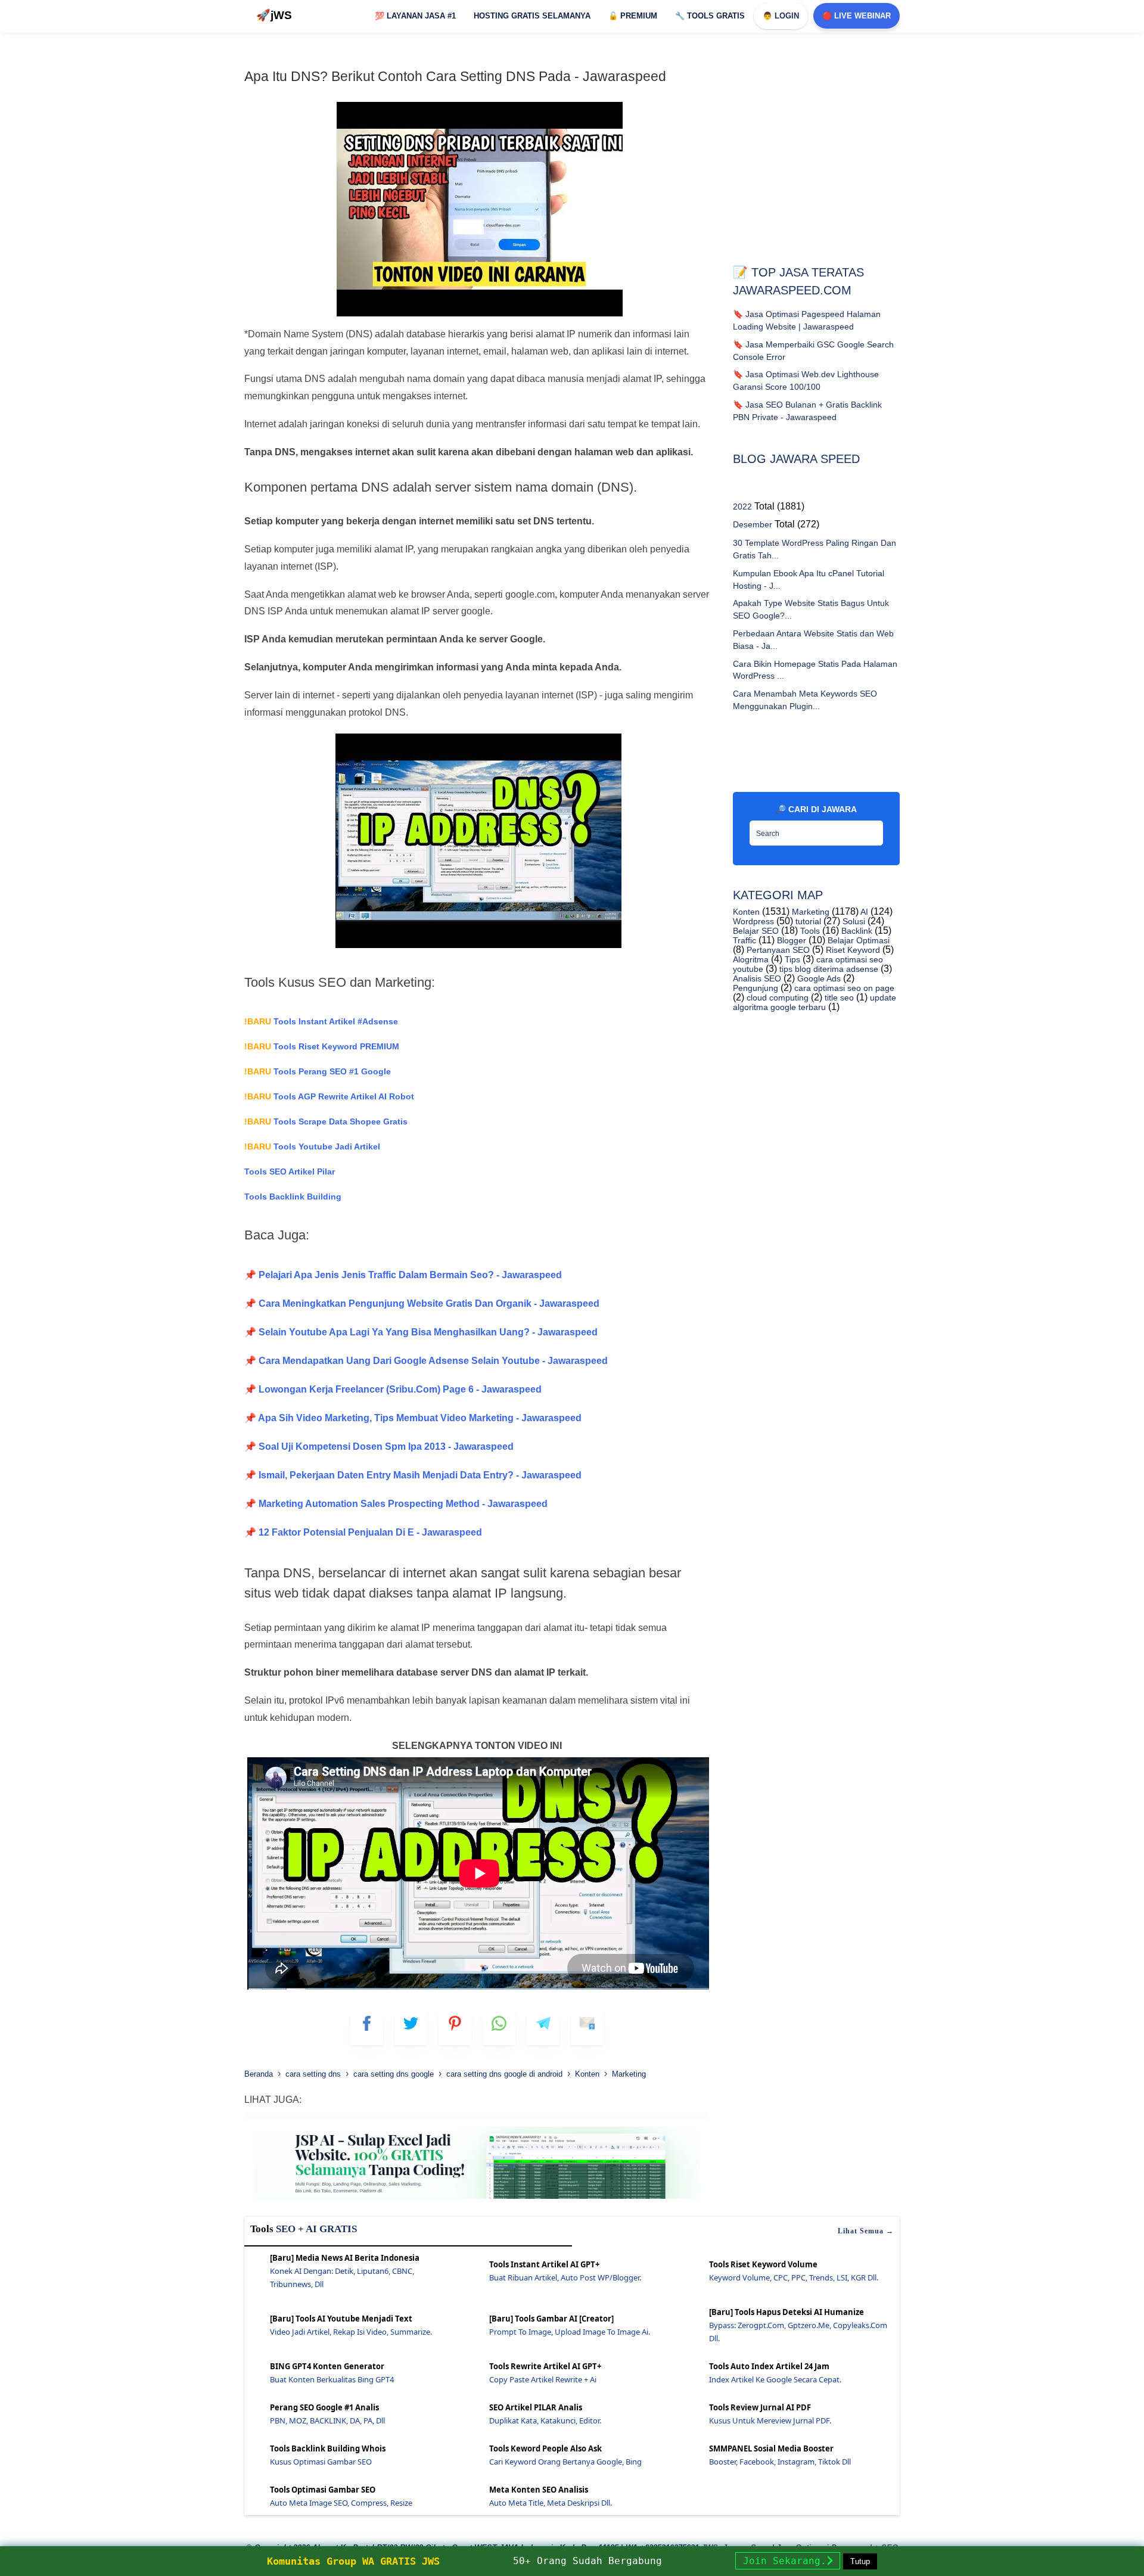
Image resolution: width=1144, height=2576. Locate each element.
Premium (633, 16)
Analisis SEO (757, 978)
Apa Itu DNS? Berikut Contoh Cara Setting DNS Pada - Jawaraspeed (455, 76)
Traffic (744, 940)
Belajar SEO (756, 931)
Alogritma (751, 959)
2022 (742, 507)
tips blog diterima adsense (828, 969)
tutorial (807, 921)
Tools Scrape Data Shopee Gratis (326, 1121)
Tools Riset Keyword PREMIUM (322, 1046)
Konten (746, 912)
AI (863, 912)
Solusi (853, 921)
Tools (809, 931)
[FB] (367, 2029)
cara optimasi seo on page (843, 988)
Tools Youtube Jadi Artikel (312, 1146)
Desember (753, 524)
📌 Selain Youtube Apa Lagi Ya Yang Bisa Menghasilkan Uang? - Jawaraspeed (421, 1332)
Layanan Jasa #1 (415, 16)
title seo (838, 998)
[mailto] (587, 2029)
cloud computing (776, 998)
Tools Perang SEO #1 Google (318, 1071)
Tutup (860, 2561)
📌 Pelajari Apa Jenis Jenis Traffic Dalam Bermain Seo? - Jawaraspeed (403, 1275)
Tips (791, 959)
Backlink (856, 931)
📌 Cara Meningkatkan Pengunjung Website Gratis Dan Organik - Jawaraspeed (422, 1303)
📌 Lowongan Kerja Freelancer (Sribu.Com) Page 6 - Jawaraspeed (393, 1389)
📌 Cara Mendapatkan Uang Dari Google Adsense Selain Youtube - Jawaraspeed (426, 1361)
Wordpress (753, 921)
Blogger (790, 940)
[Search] (871, 829)
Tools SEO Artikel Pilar (290, 1172)
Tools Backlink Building (293, 1197)
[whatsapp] (499, 2029)
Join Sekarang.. (788, 2561)
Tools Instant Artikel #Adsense (321, 1021)
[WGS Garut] (477, 2201)
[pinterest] (455, 2029)
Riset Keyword (852, 950)
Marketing (809, 912)
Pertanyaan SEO (777, 950)
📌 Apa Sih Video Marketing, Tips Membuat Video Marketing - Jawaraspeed (413, 1418)
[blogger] (411, 2029)
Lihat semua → (866, 2231)
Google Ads (818, 978)
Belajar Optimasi (857, 940)
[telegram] (543, 2029)
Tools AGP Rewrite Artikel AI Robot (329, 1096)
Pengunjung (756, 988)
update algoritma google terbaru (815, 1002)
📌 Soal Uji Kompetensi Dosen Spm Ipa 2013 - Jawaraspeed (379, 1447)
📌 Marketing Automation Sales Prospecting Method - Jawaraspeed (396, 1504)
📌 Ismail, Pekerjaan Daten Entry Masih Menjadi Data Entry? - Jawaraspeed (413, 1475)
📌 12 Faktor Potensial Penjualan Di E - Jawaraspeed (363, 1532)
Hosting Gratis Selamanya (532, 16)
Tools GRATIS (710, 16)
